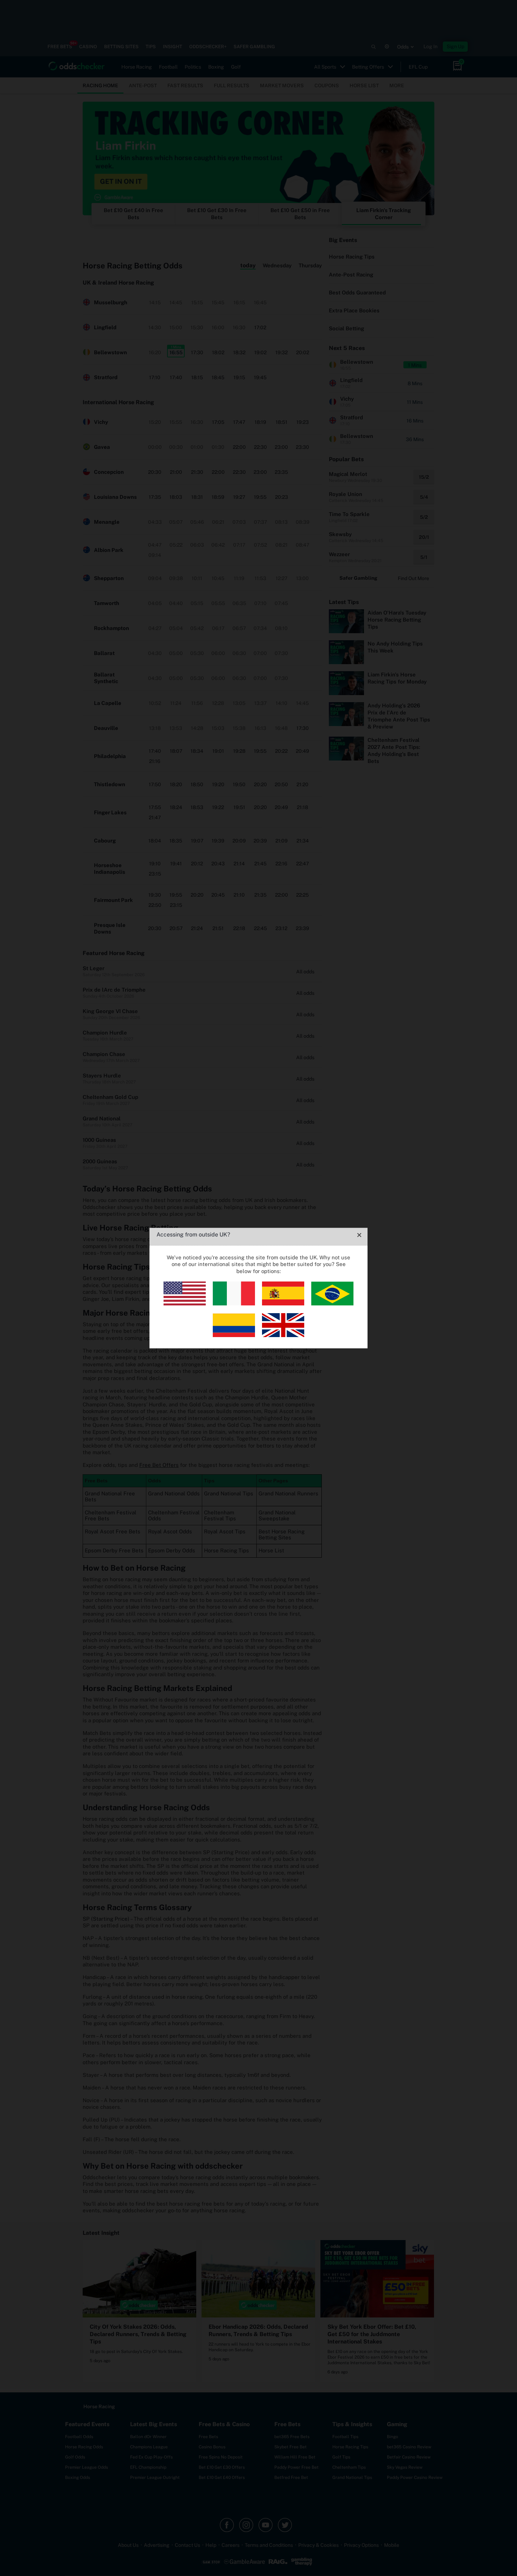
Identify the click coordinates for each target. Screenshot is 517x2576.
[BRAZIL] (332, 1303)
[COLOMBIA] (234, 1335)
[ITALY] (234, 1303)
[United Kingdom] (283, 1335)
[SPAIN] (283, 1303)
